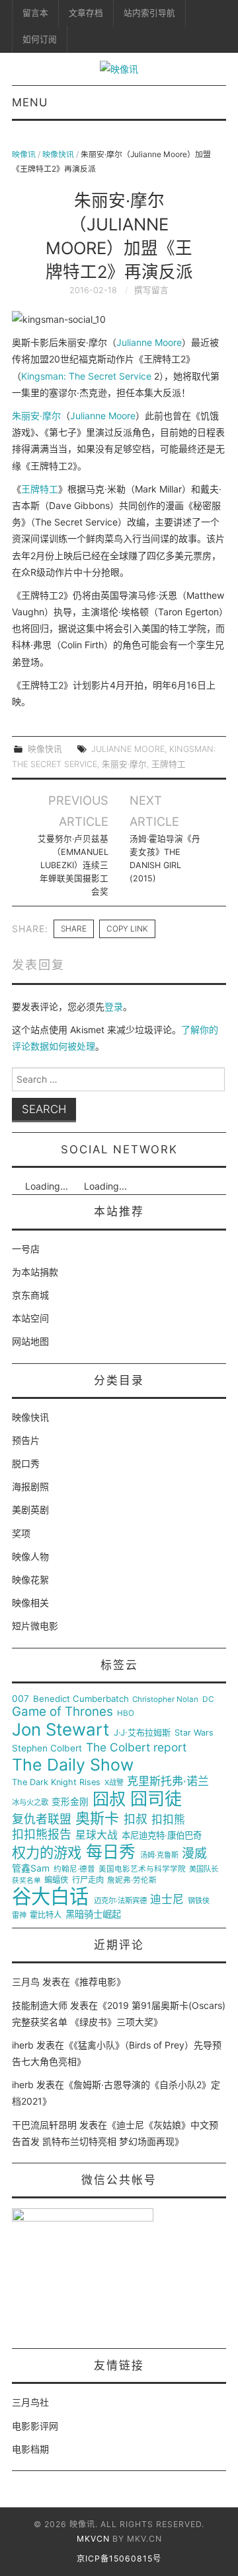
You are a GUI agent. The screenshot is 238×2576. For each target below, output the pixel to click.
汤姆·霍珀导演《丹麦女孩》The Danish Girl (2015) (165, 859)
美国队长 (204, 1869)
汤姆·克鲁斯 (159, 1855)
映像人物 (30, 1556)
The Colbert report (136, 1747)
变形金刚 (70, 1802)
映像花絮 (30, 1579)
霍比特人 (46, 1915)
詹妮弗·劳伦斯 (132, 1881)
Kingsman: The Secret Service (86, 376)
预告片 (26, 1440)
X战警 (114, 1783)
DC (208, 1700)
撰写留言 (151, 290)
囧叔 (109, 1799)
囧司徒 (156, 1799)
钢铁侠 (199, 1901)
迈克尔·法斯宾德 (120, 1901)
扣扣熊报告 (42, 1835)
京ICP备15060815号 (119, 2559)
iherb (23, 2045)
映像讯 (24, 154)
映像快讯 (58, 154)
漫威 (194, 1854)
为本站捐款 (35, 1272)
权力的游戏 (47, 1853)
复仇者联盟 (42, 1819)
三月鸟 (26, 1982)
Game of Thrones (62, 1712)
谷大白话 (50, 1897)
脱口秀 (26, 1463)
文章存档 (86, 13)
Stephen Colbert (47, 1748)
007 (20, 1699)
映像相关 (30, 1603)
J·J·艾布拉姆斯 (142, 1733)
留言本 (35, 13)
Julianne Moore (149, 342)
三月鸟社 (30, 2402)
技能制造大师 (40, 2005)
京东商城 (30, 1295)
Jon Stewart (60, 1730)
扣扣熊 (168, 1820)
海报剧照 (30, 1486)
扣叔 (136, 1819)
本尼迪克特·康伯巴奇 (162, 1836)
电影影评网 (35, 2426)
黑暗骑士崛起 (93, 1915)
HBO (126, 1713)
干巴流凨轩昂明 (44, 2125)
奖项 (21, 1533)
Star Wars (194, 1733)
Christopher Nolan (165, 1700)
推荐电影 (98, 1982)
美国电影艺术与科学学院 (142, 1869)
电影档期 (30, 2449)
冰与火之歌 (30, 1803)
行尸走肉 (88, 1880)
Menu (30, 102)
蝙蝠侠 (56, 1880)
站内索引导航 (149, 13)
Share (74, 929)
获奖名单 (26, 1881)
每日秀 (111, 1852)
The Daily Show (73, 1765)
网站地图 (30, 1341)
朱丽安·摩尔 (36, 416)
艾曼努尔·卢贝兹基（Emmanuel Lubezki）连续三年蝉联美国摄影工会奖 (73, 865)
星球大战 (97, 1835)
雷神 (19, 1915)
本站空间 (30, 1318)
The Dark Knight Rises (56, 1782)
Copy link (127, 929)
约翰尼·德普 (74, 1869)
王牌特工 (40, 489)
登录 (114, 1006)
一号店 (26, 1249)
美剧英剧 (30, 1509)
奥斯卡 (97, 1818)
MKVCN (93, 2539)
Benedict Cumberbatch (81, 1699)
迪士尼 (167, 1900)
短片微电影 (35, 1626)
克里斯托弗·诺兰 (168, 1781)
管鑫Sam (31, 1868)
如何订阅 (40, 39)
